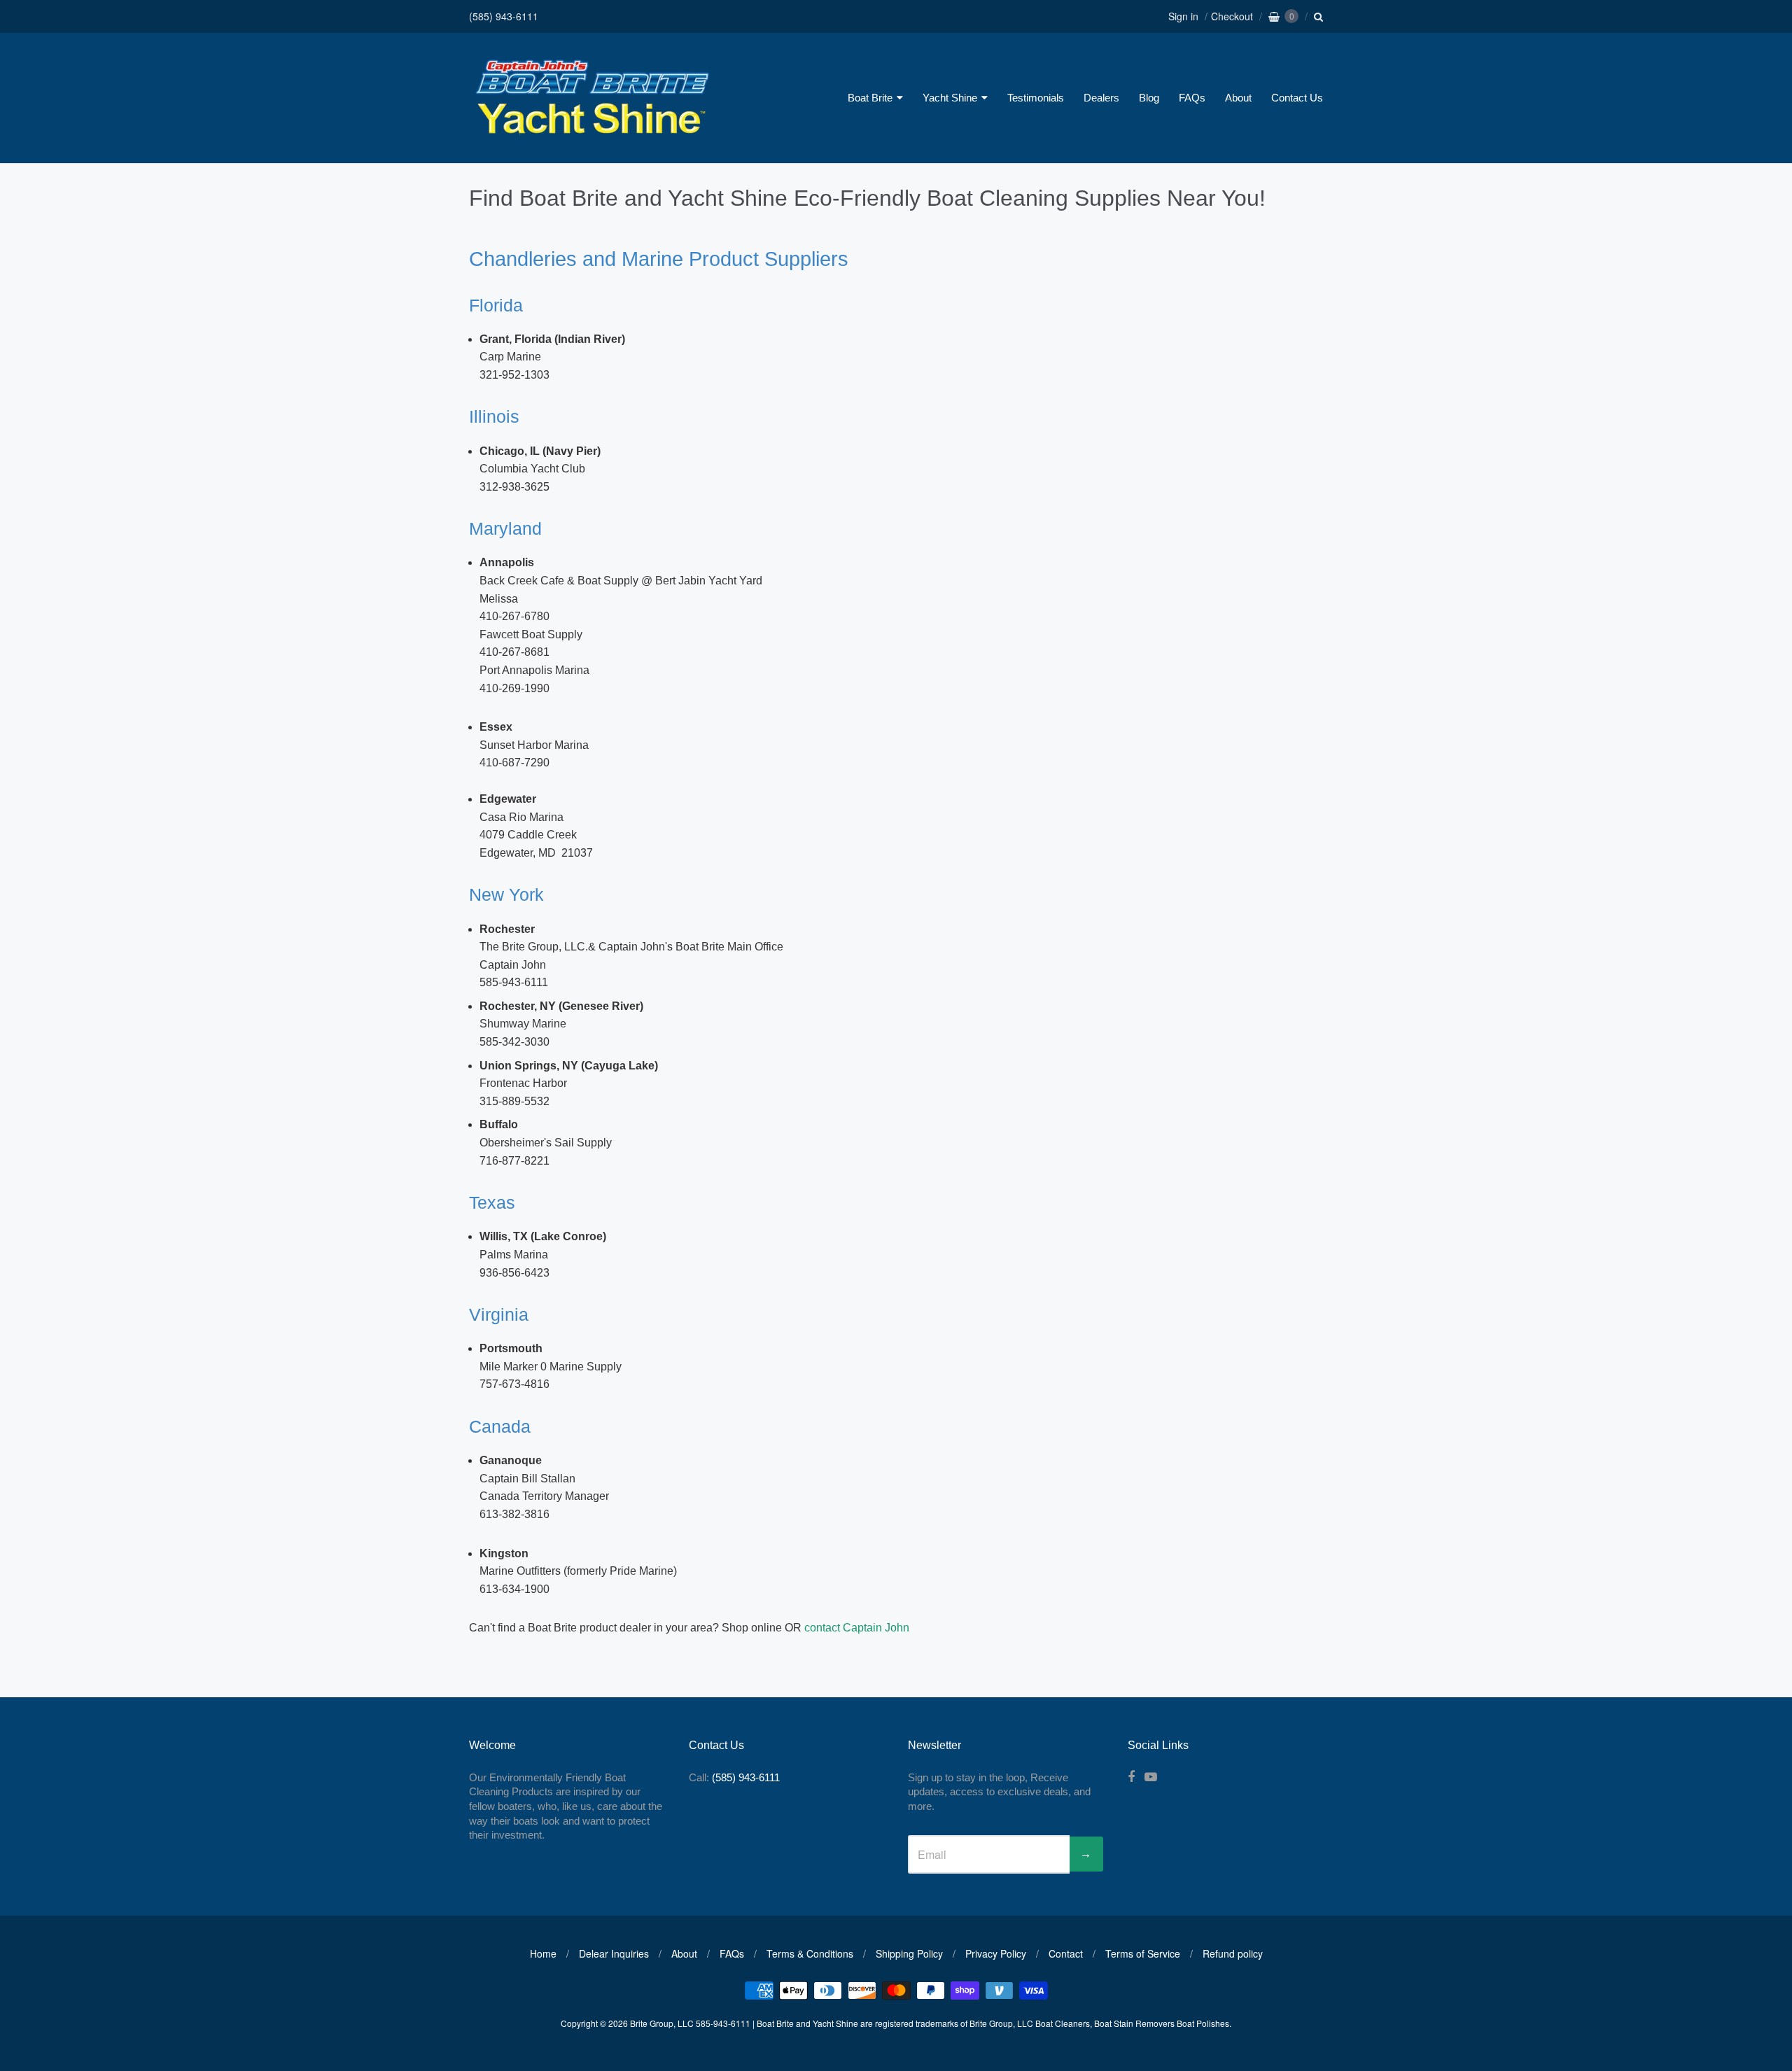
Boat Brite (870, 98)
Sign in (1183, 16)
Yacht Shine (950, 98)
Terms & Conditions (810, 1953)
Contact (1066, 1953)
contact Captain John (857, 1628)
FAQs (1192, 98)
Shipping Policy (909, 1953)
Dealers (1101, 98)
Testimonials (1036, 98)
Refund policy (1233, 1953)
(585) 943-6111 (504, 16)
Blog (1149, 98)
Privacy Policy (996, 1953)
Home (543, 1953)
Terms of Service (1143, 1953)
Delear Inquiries (614, 1953)
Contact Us (1297, 98)
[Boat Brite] (591, 137)
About (1238, 98)
